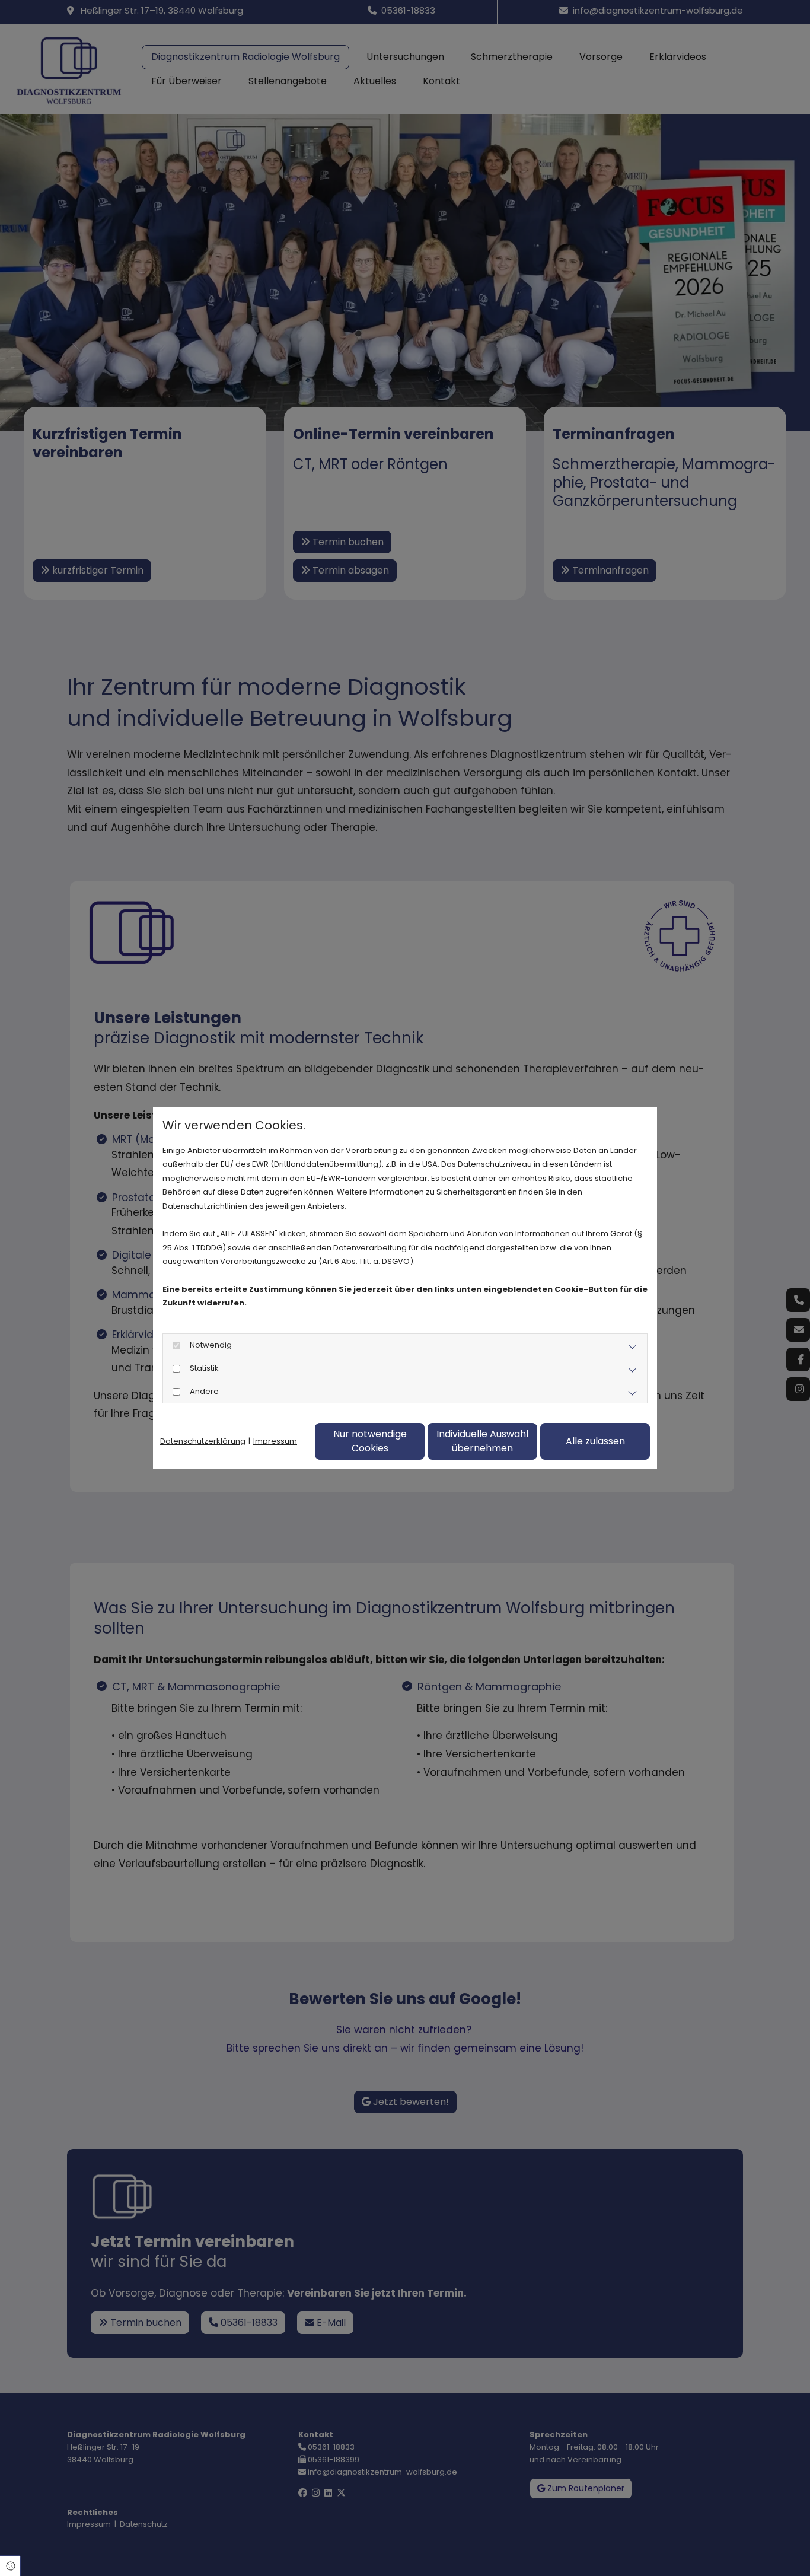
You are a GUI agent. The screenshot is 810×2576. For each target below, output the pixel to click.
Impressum (275, 1441)
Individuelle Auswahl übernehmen (482, 1441)
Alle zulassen (595, 1441)
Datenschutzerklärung (203, 1441)
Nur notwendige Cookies (370, 1441)
